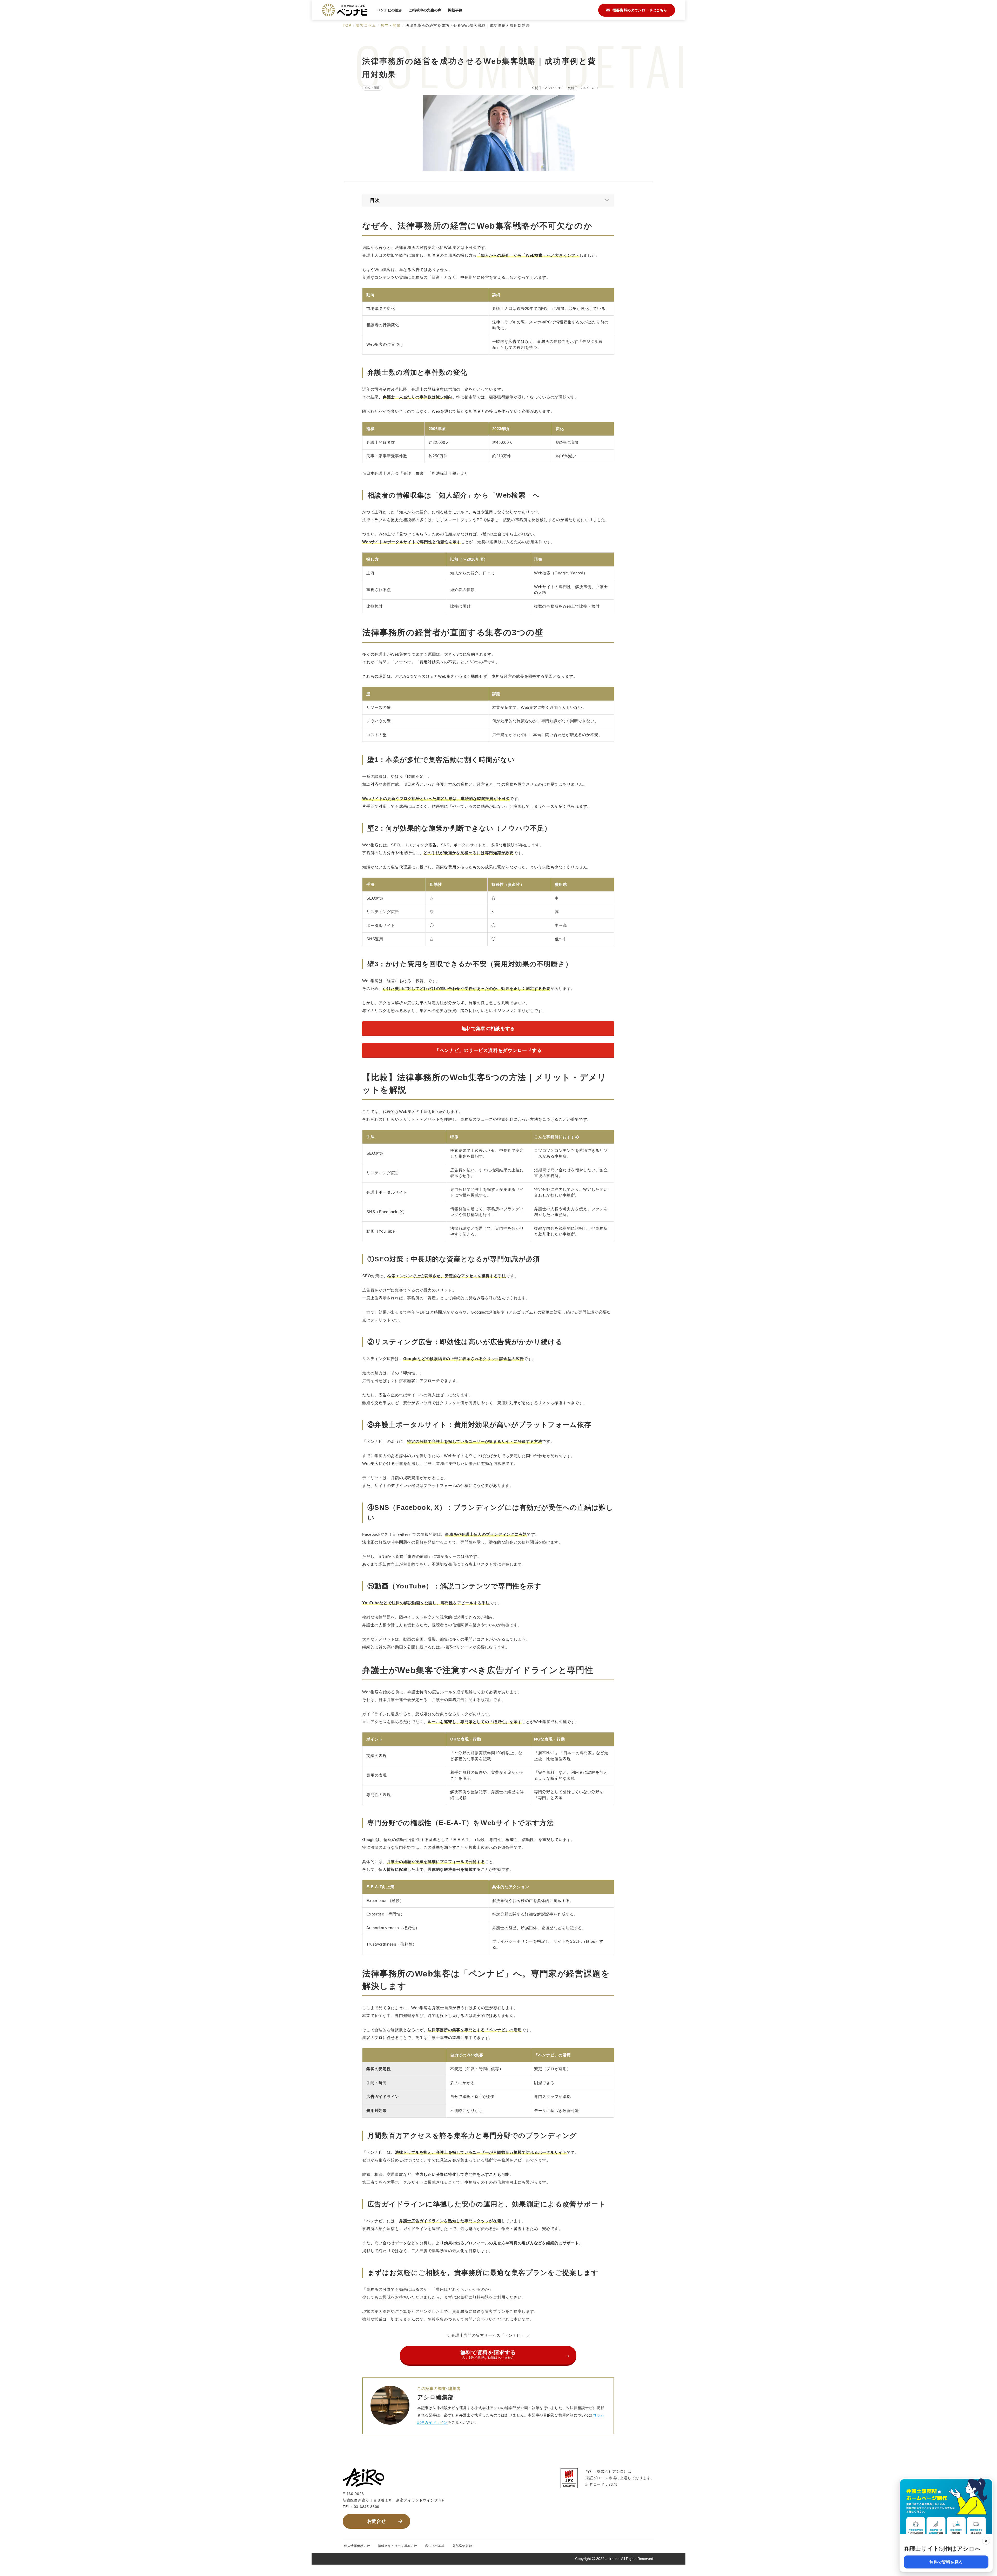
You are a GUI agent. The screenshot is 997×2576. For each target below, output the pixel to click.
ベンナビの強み (389, 10)
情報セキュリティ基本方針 (398, 2546)
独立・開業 (372, 88)
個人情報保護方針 (357, 2546)
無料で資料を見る (946, 2562)
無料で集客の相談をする (488, 1029)
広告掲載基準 (435, 2546)
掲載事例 (455, 10)
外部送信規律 (462, 2546)
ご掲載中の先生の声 (425, 10)
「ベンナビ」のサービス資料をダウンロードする (488, 1050)
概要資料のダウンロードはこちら (640, 10)
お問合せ (376, 2521)
